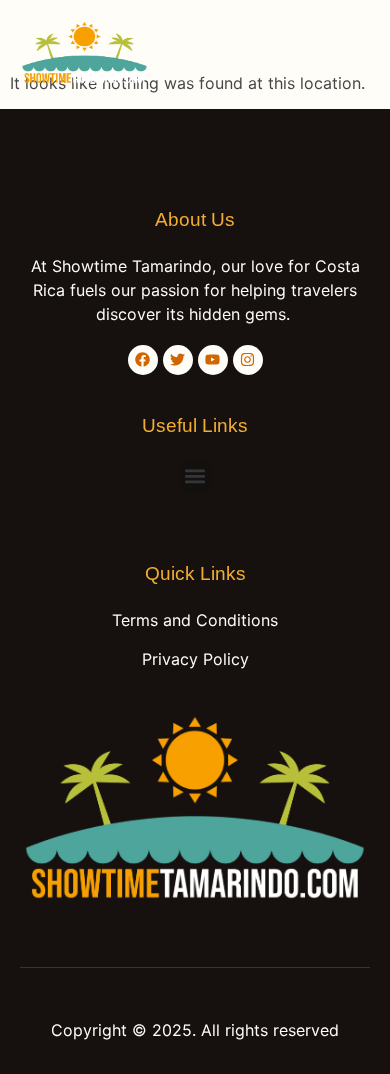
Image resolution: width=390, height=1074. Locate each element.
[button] (350, 55)
